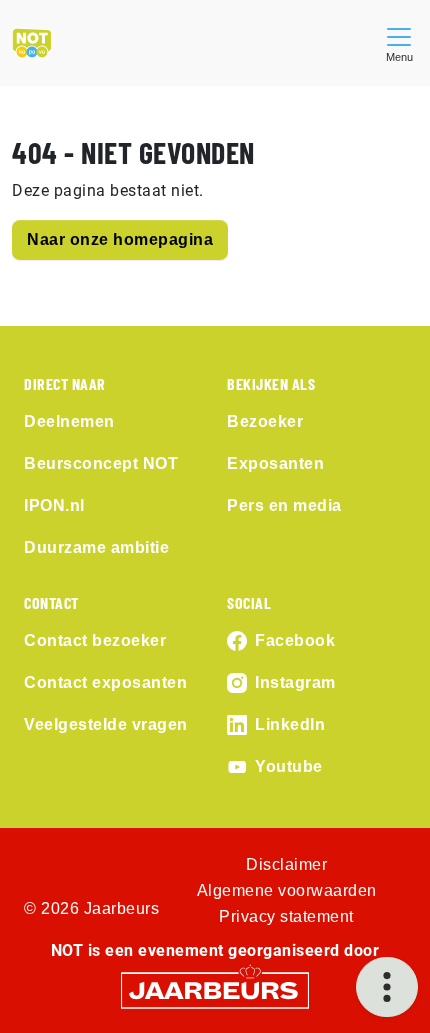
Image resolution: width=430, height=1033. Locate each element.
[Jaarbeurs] (215, 989)
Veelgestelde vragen (106, 724)
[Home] (32, 43)
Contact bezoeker (95, 640)
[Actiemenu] (387, 987)
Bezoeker (265, 421)
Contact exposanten (105, 682)
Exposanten (275, 463)
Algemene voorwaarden (287, 890)
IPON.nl (54, 505)
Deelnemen (69, 421)
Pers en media (284, 505)
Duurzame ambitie (96, 547)
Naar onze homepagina (120, 239)
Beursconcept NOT (101, 463)
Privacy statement (286, 916)
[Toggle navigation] (399, 42)
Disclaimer (286, 864)
